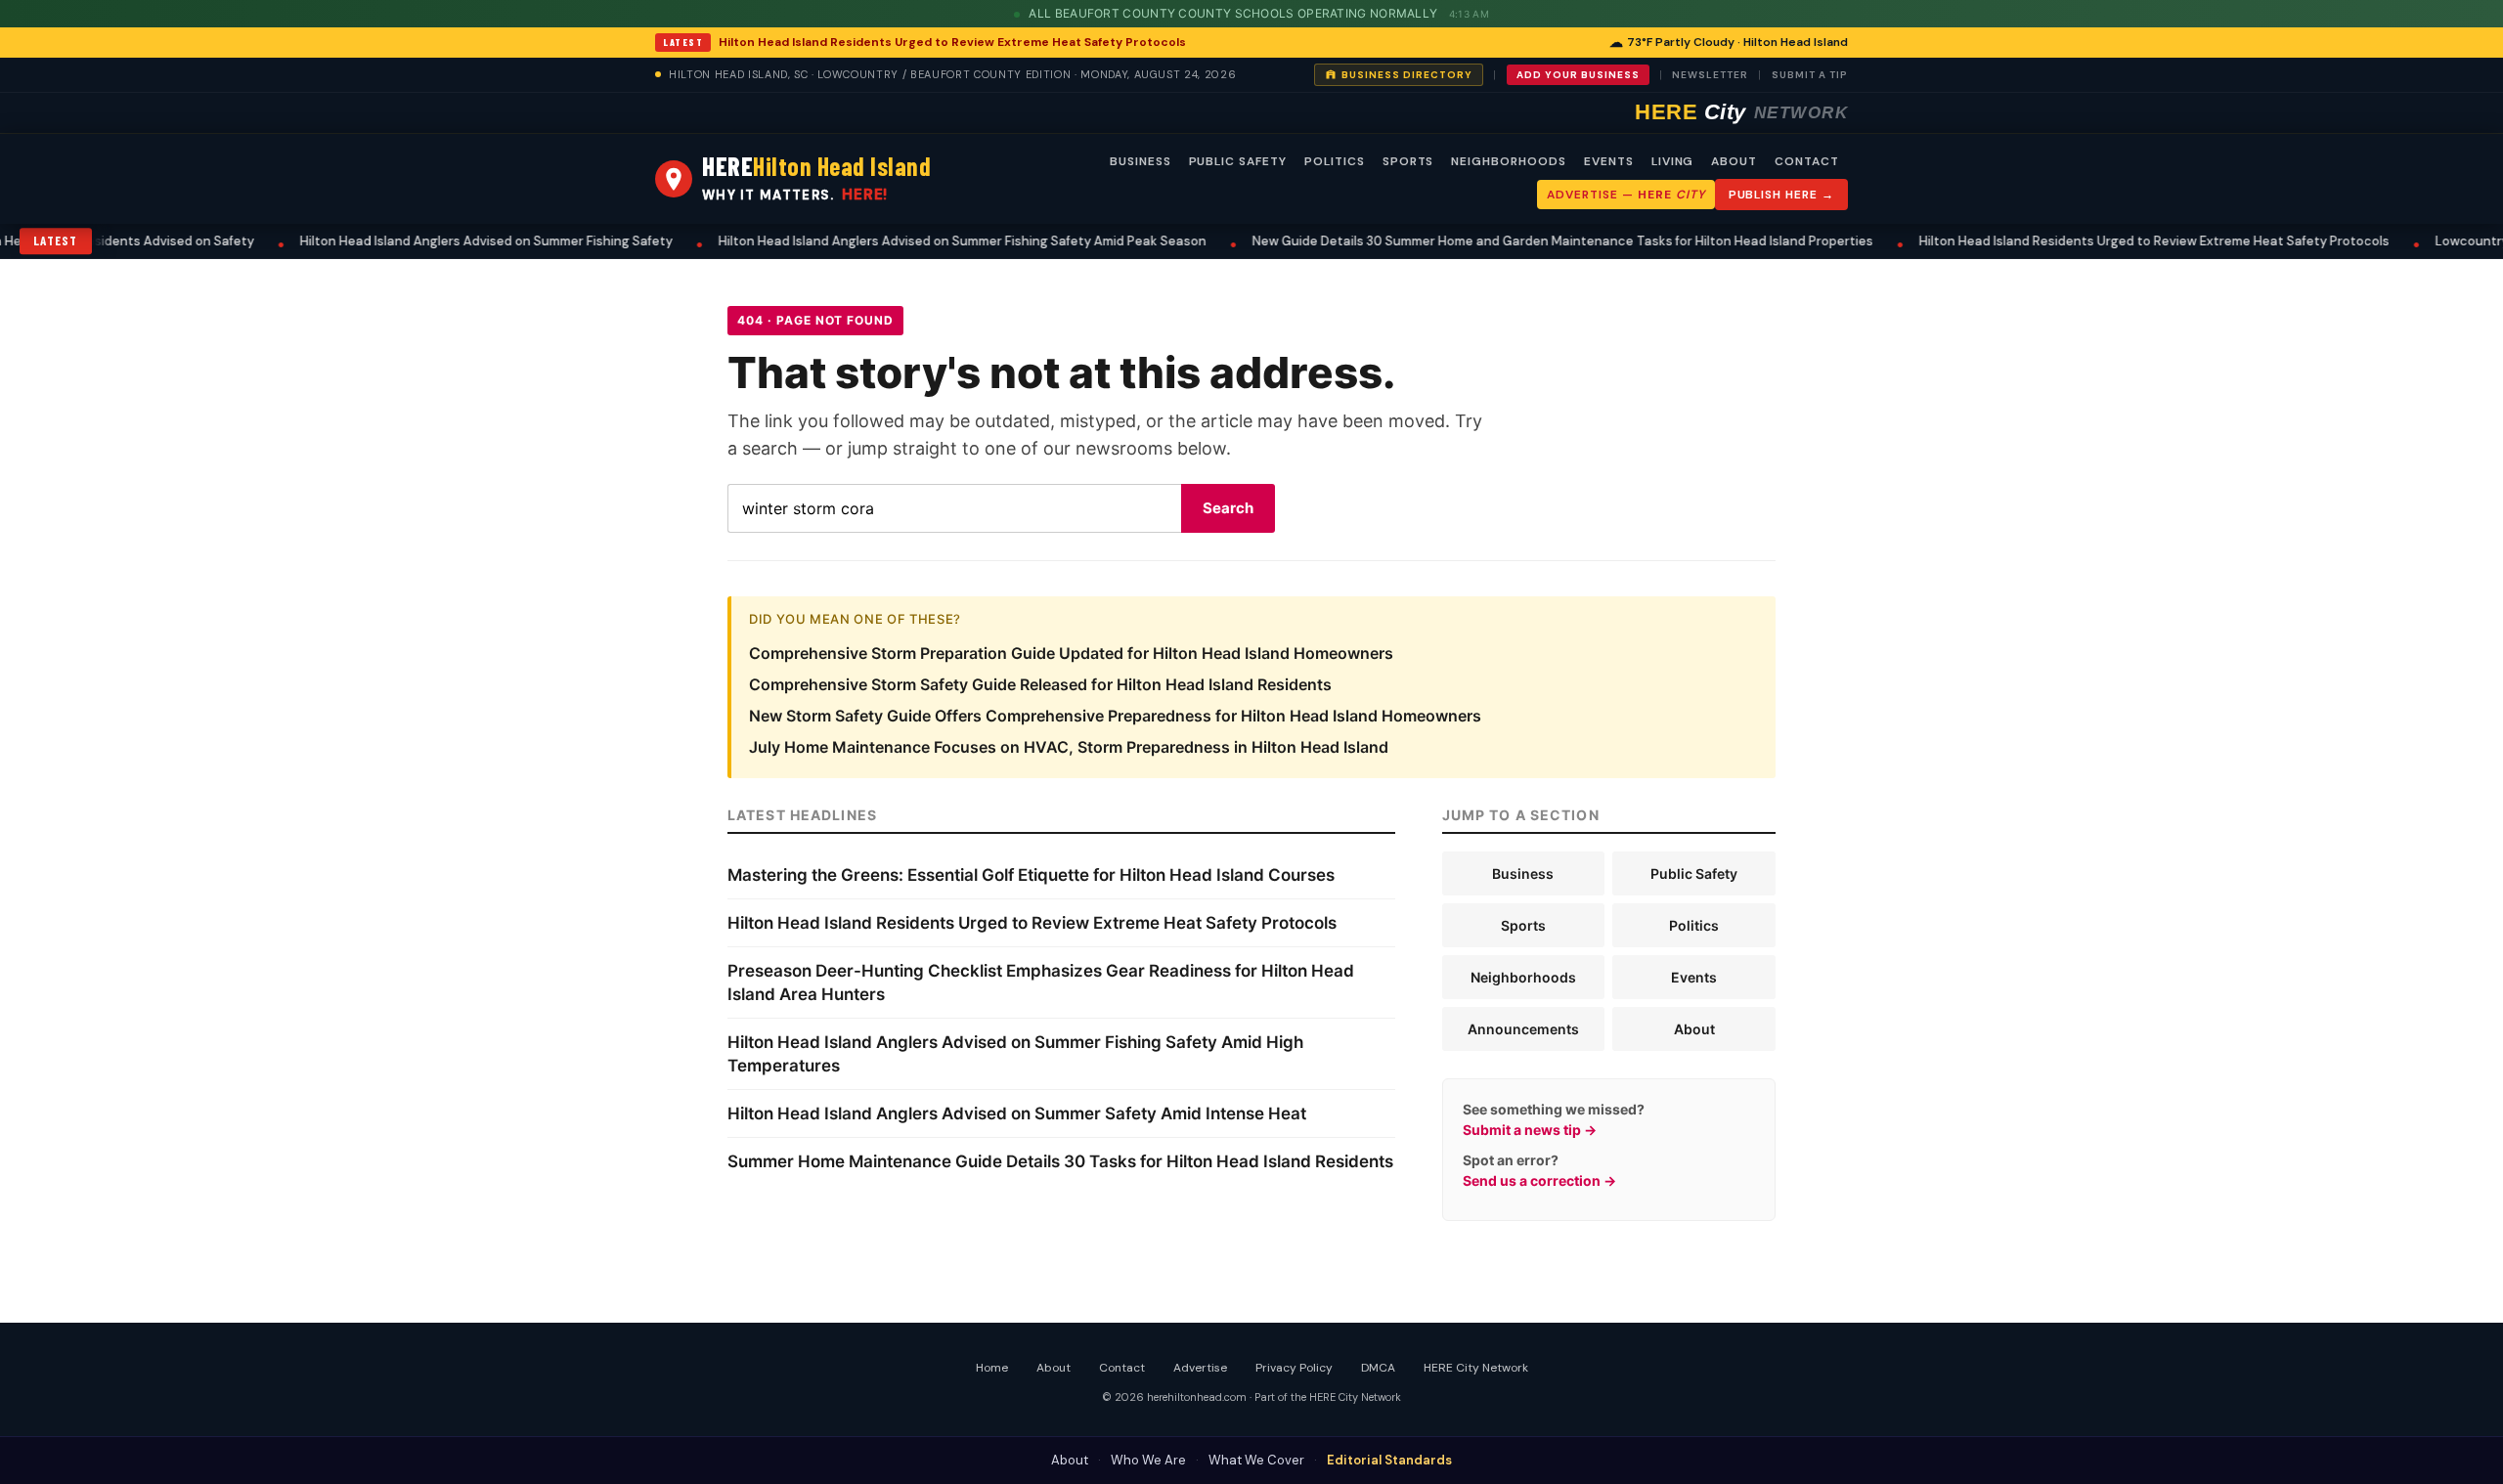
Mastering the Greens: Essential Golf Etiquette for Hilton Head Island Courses (1031, 875)
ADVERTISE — (1625, 195)
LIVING (1673, 161)
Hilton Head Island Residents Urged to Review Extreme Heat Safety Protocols (952, 42)
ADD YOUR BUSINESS (1578, 75)
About (1694, 1029)
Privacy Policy (1294, 1368)
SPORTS (1408, 161)
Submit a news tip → (1530, 1130)
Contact (1122, 1368)
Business (1523, 873)
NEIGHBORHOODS (1508, 161)
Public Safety (1694, 873)
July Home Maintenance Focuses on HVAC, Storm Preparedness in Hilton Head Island (1069, 747)
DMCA (1378, 1368)
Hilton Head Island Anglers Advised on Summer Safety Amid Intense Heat (1017, 1113)
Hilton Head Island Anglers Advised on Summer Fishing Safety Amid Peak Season (846, 241)
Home (992, 1368)
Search (1228, 508)
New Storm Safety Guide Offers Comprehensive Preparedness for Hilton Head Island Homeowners (1115, 716)
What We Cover (1256, 1460)
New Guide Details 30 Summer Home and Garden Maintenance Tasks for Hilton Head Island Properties (1447, 241)
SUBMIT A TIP (1810, 75)
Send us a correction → (1539, 1180)
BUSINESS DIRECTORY (1407, 75)
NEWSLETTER (1710, 75)
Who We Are (1148, 1460)
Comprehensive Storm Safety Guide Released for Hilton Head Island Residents (1040, 684)
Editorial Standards (1389, 1460)
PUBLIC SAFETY (1238, 161)
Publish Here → (1781, 195)
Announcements (1523, 1029)
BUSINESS (1141, 161)
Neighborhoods (1523, 977)
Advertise (1200, 1368)
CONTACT (1807, 161)
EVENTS (1609, 161)
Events (1694, 977)
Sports (1523, 925)
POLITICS (1335, 161)
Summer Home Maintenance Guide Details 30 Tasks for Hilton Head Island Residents (1060, 1161)
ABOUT (1734, 161)
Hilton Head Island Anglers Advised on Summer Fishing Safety (370, 241)
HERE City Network (1476, 1368)
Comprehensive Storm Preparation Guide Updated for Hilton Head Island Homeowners (1071, 653)
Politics (1694, 925)
